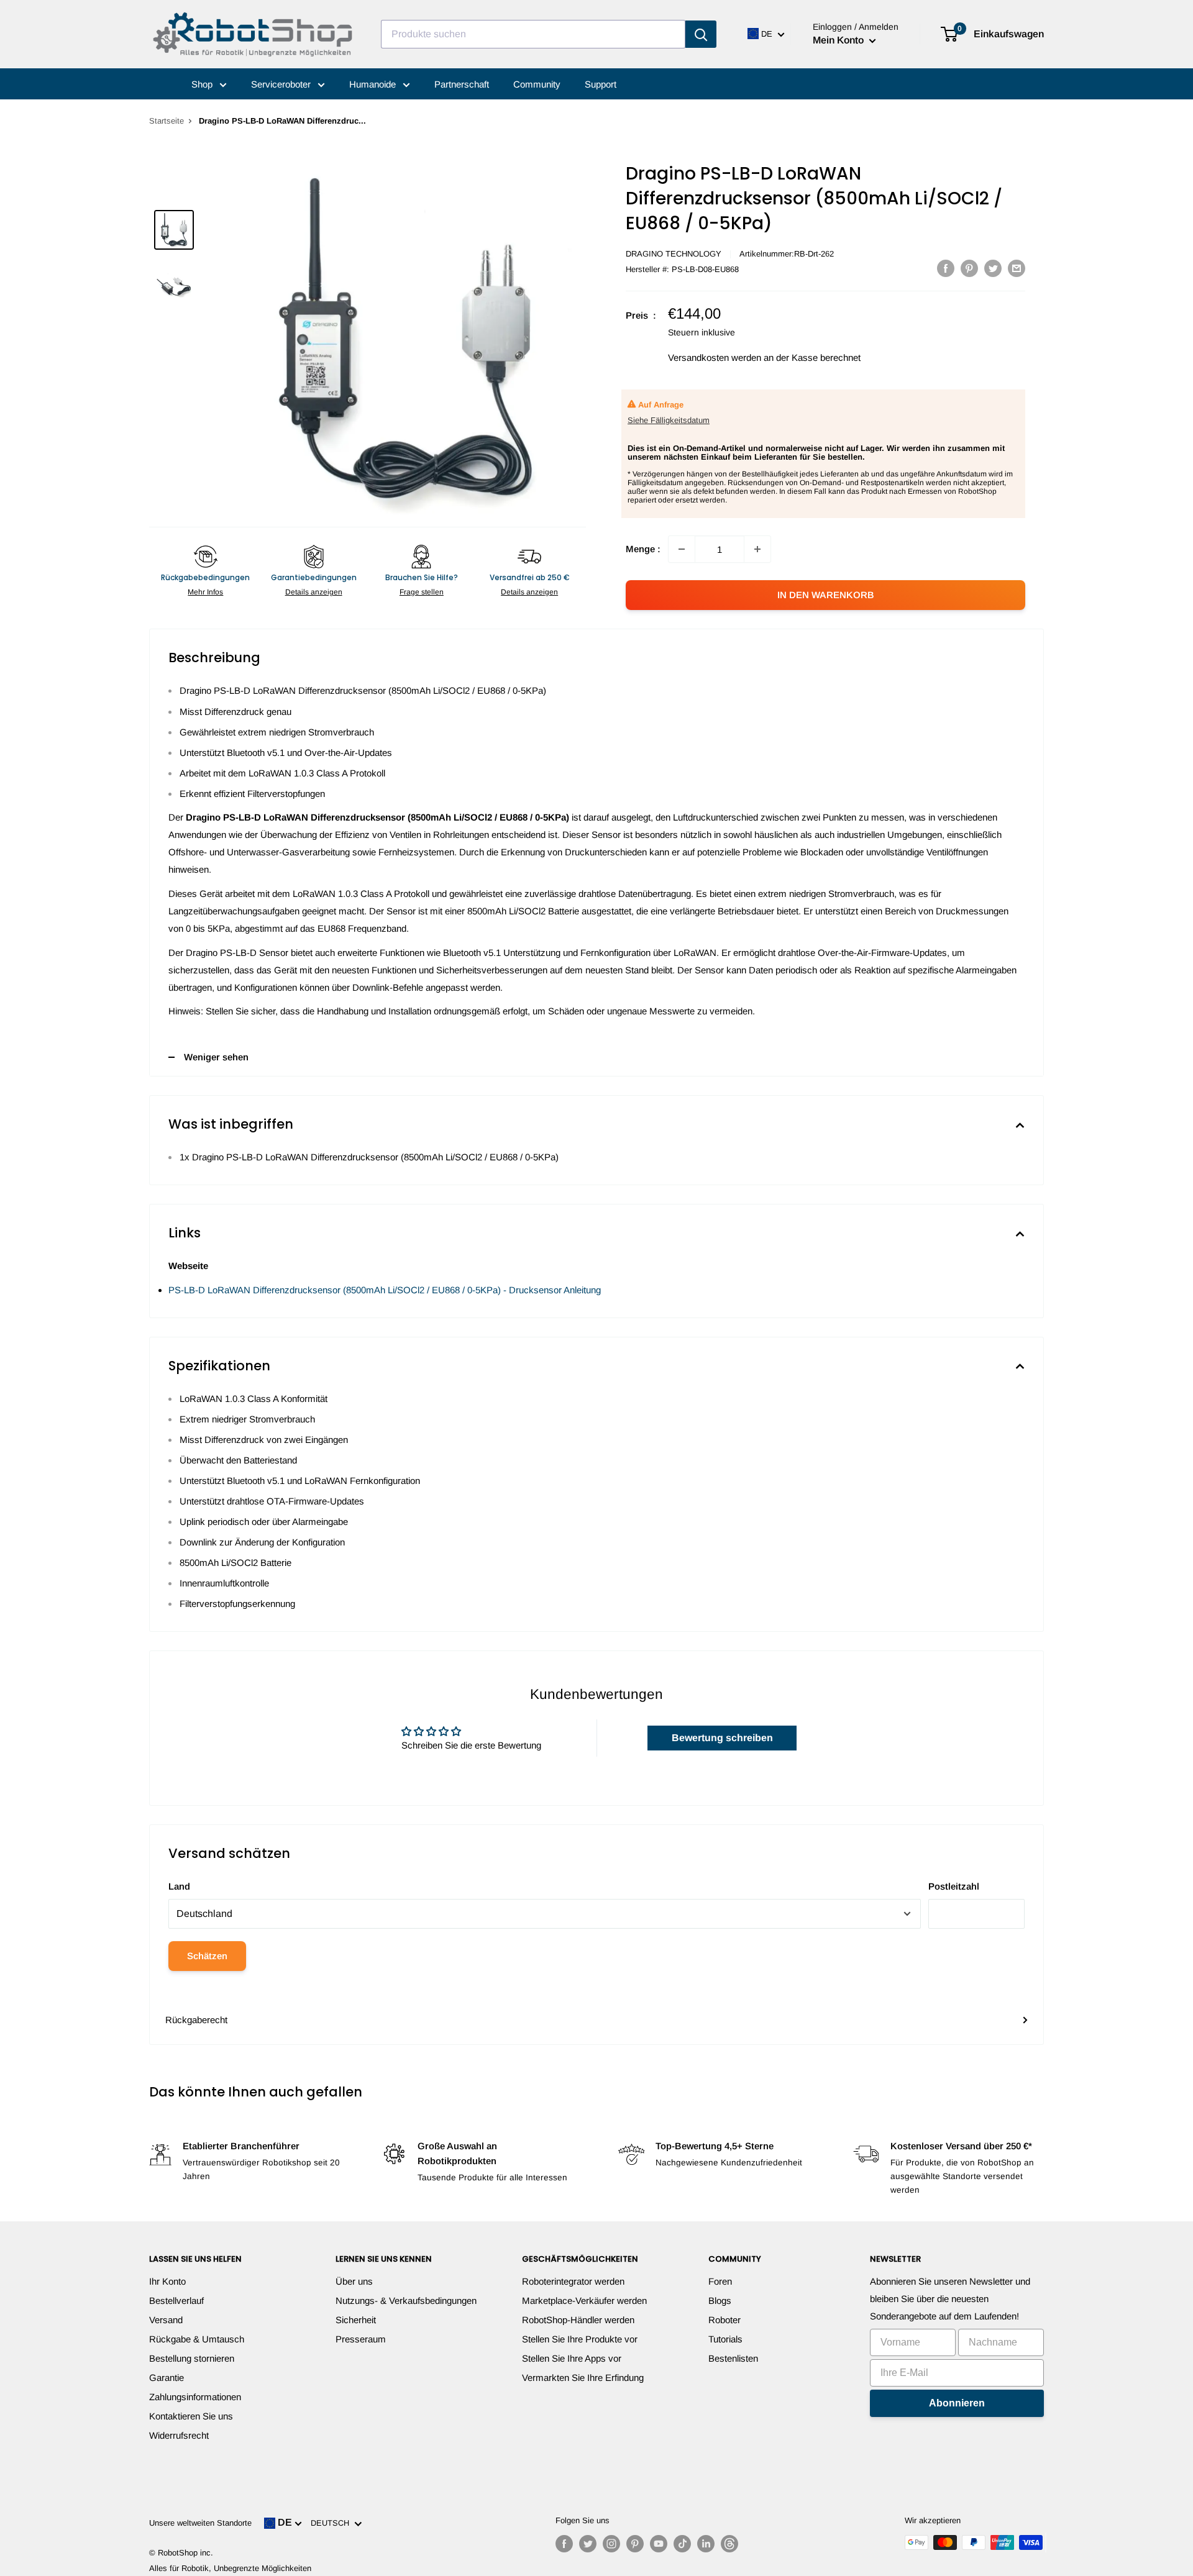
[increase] (757, 549)
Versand (166, 2320)
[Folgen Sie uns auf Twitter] (588, 2544)
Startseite (167, 121)
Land (179, 1886)
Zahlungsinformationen (195, 2397)
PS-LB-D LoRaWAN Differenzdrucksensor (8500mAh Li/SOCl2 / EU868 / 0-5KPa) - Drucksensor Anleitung (385, 1290)
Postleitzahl (954, 1886)
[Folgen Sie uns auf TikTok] (682, 2544)
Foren (720, 2281)
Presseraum (361, 2339)
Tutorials (725, 2339)
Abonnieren (957, 2403)
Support (601, 84)
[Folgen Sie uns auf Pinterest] (635, 2544)
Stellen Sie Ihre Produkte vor (580, 2339)
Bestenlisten (733, 2358)
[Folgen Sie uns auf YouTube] (659, 2544)
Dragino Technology (674, 254)
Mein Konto (839, 40)
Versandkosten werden (715, 357)
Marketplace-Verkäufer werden (584, 2301)
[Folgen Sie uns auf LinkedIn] (706, 2544)
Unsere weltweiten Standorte (200, 2523)
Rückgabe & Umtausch (197, 2339)
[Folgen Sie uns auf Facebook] (564, 2544)
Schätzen (207, 1956)
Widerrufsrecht (179, 2435)
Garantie (167, 2378)
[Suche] (701, 34)
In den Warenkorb (826, 595)
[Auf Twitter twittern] (993, 268)
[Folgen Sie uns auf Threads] (729, 2544)
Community (537, 84)
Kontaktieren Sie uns (191, 2416)
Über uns (354, 2281)
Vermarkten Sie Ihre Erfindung (583, 2378)
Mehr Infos (205, 592)
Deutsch (332, 2523)
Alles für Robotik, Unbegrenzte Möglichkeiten (230, 2568)
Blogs (720, 2301)
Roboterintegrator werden (573, 2281)
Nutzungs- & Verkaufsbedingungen (406, 2301)
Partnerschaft (462, 84)
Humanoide (374, 84)
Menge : (643, 549)
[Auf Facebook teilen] (946, 268)
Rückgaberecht (196, 2020)
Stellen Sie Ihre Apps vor (572, 2358)
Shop (203, 84)
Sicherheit (356, 2320)
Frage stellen (422, 592)
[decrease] (682, 549)
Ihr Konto (167, 2281)
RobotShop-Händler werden (578, 2320)
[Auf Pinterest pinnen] (969, 268)
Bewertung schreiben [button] (722, 1738)
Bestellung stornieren (192, 2358)
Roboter (724, 2320)
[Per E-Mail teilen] (1017, 268)
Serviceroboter (282, 84)
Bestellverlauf (176, 2301)
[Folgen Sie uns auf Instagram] (611, 2544)
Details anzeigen (314, 592)
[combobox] (533, 34)
